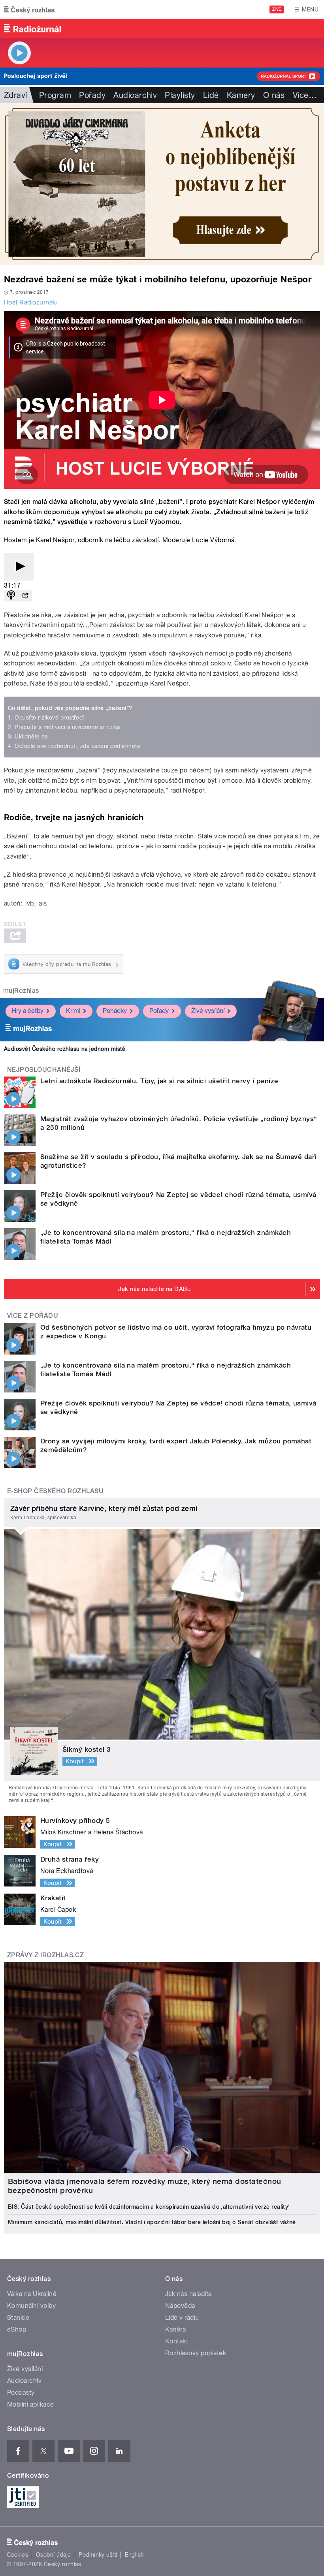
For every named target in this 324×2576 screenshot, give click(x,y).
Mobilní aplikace (31, 2404)
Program (55, 95)
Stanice (18, 2318)
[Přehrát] (19, 567)
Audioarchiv (135, 95)
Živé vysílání (208, 1011)
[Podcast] (11, 596)
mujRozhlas (21, 991)
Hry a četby (28, 1011)
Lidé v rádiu (182, 2318)
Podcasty (21, 2393)
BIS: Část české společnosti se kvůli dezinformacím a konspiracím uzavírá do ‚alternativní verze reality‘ (149, 2207)
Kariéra (175, 2329)
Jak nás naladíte (189, 2294)
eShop (17, 2329)
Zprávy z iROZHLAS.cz (46, 1955)
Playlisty (180, 95)
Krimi (73, 1011)
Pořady (92, 95)
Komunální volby (31, 2306)
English (134, 2555)
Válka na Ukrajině (32, 2294)
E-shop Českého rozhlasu (55, 1491)
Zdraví (16, 95)
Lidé (211, 95)
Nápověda (180, 2306)
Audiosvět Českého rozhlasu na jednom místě (65, 1049)
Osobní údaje (54, 2555)
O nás (274, 95)
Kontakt (177, 2341)
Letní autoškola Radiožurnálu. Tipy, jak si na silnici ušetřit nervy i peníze (159, 1081)
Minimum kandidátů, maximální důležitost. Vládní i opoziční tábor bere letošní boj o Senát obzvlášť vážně (152, 2222)
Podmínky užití (98, 2555)
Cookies (17, 2555)
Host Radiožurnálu (31, 302)
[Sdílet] (25, 596)
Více (305, 95)
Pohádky (115, 1011)
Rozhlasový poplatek (196, 2353)
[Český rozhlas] (29, 9)
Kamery (241, 95)
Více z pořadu (33, 1316)
